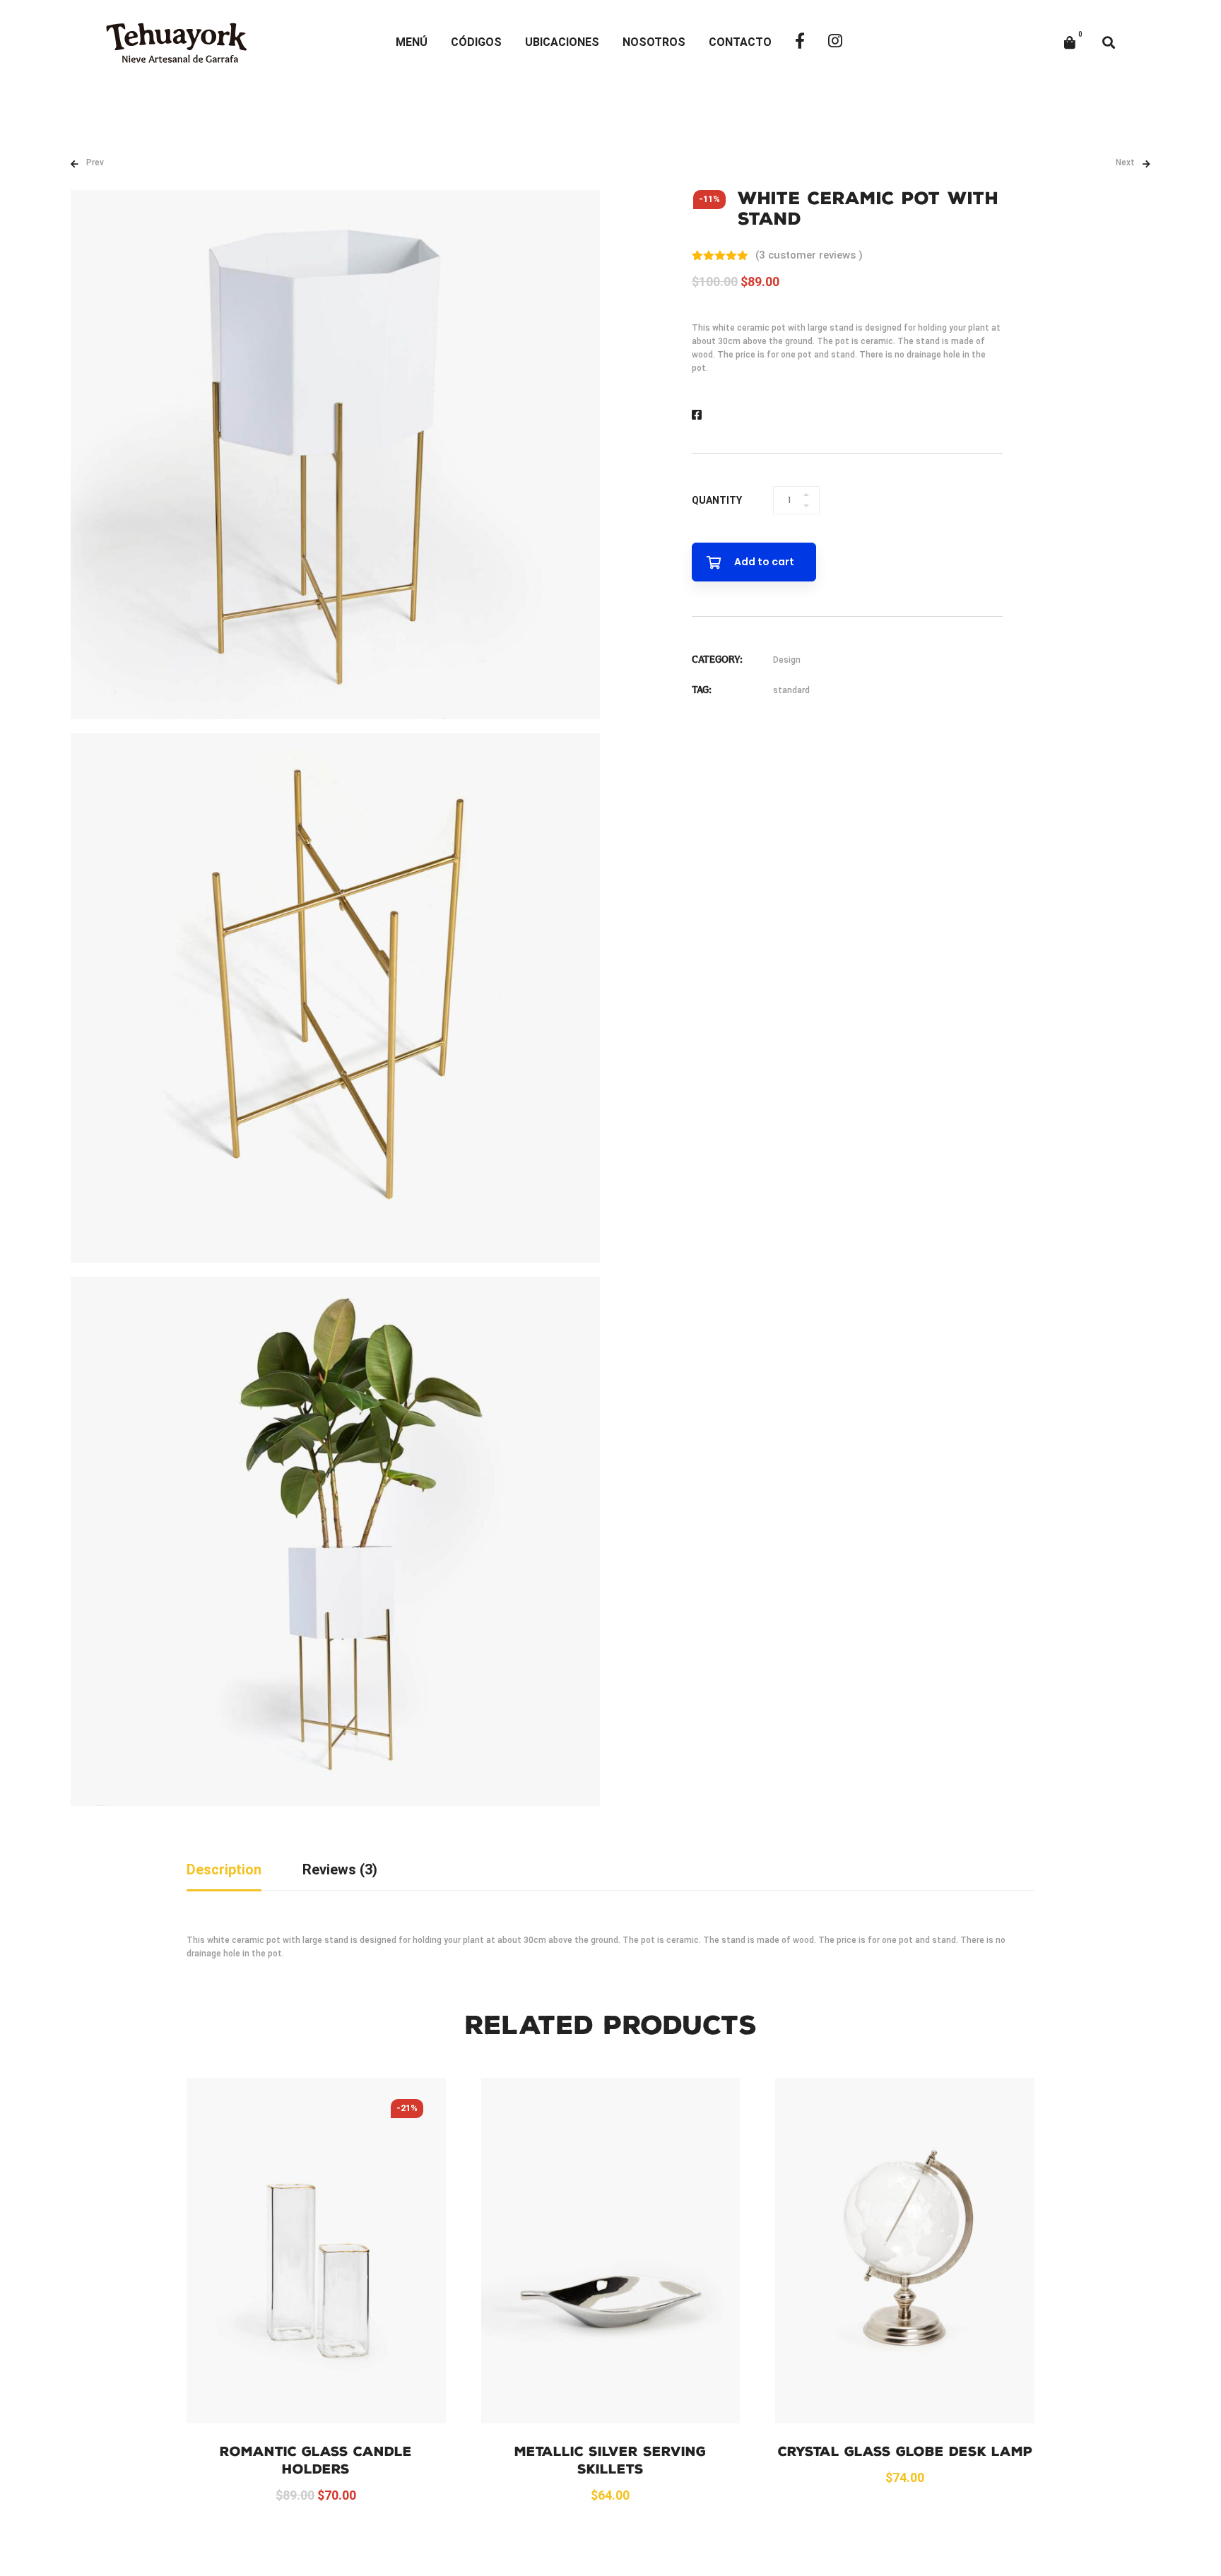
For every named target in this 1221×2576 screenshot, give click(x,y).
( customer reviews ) (809, 255)
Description (224, 1869)
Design (787, 660)
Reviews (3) (340, 1869)
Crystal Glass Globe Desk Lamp (905, 2452)
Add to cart (764, 562)
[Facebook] (697, 415)
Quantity (717, 500)
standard (791, 690)
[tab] (224, 1871)
